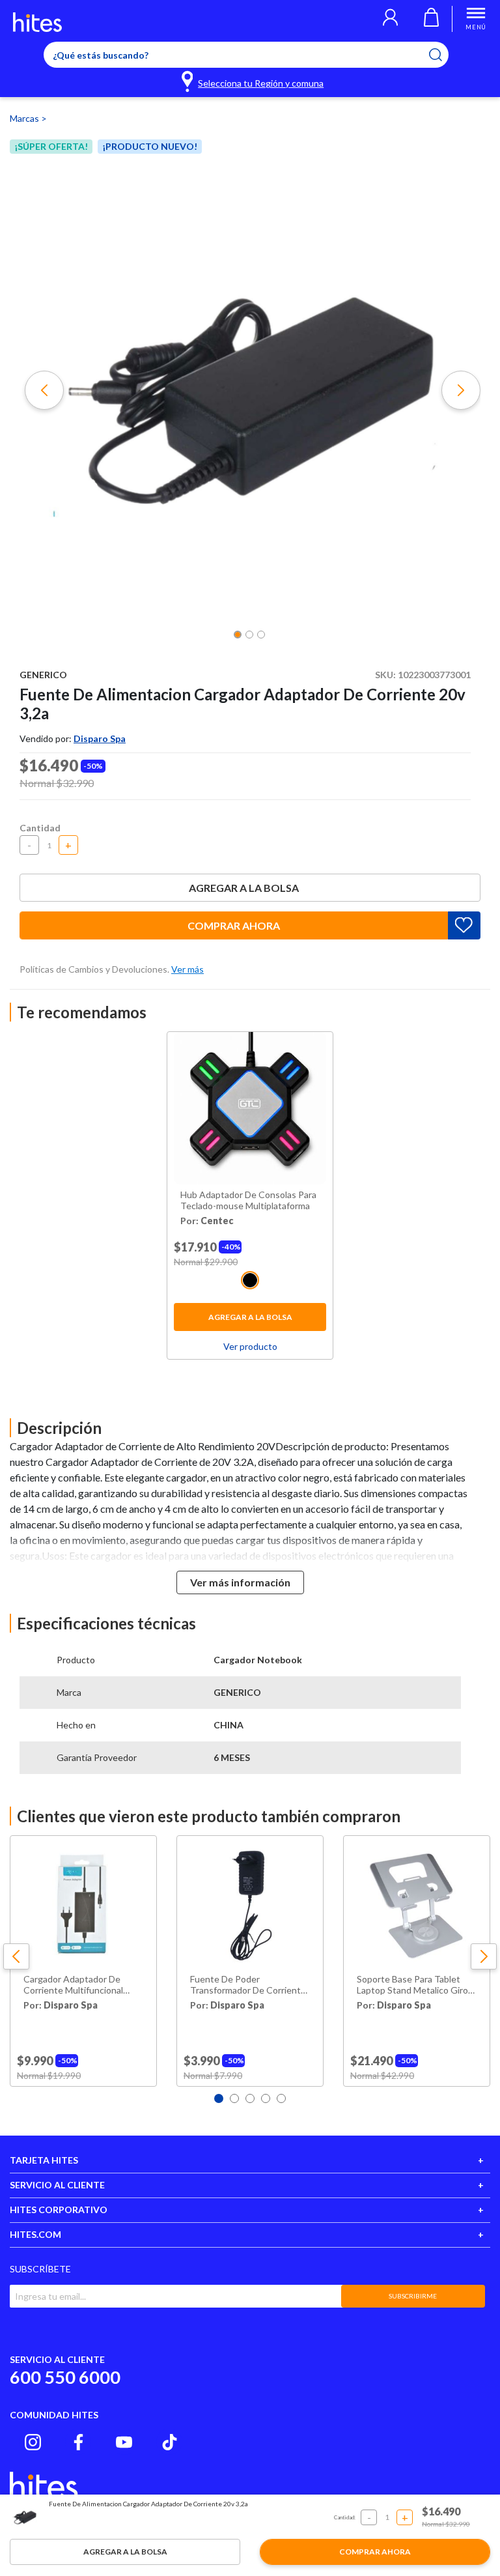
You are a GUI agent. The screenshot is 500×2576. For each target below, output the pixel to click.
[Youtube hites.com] (124, 2442)
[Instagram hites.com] (33, 2442)
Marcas (25, 118)
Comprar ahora (234, 925)
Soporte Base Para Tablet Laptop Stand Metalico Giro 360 (412, 1985)
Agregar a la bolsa (244, 888)
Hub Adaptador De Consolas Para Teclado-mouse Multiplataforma (248, 1200)
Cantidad (40, 828)
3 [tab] (250, 2098)
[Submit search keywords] (444, 55)
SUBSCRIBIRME (413, 2296)
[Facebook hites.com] (78, 2442)
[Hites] (37, 22)
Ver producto (250, 1346)
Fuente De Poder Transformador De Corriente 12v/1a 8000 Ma (248, 1985)
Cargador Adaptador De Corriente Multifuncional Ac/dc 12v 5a (73, 1985)
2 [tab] (234, 2098)
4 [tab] (266, 2098)
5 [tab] (281, 2098)
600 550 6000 (65, 2377)
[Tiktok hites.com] (170, 2442)
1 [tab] (219, 2098)
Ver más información (240, 1582)
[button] (390, 19)
